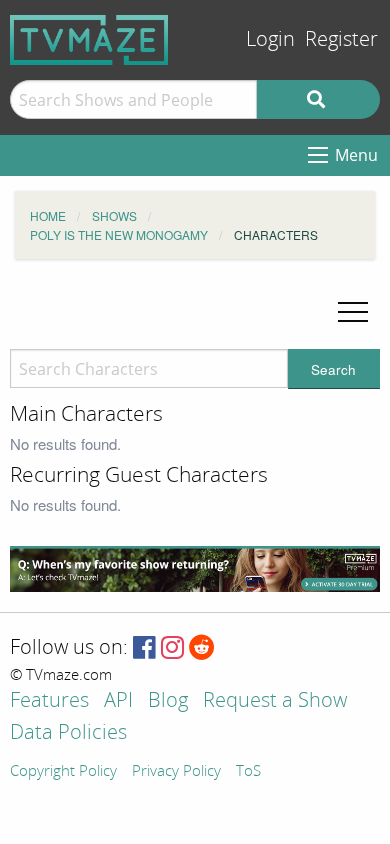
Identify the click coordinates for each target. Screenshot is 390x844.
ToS (248, 772)
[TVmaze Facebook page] (144, 648)
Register (341, 39)
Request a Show (275, 701)
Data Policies (68, 733)
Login (270, 39)
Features (49, 701)
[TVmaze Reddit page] (202, 648)
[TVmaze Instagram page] (172, 648)
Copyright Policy (63, 772)
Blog (168, 701)
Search (333, 369)
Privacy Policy (176, 772)
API (118, 701)
